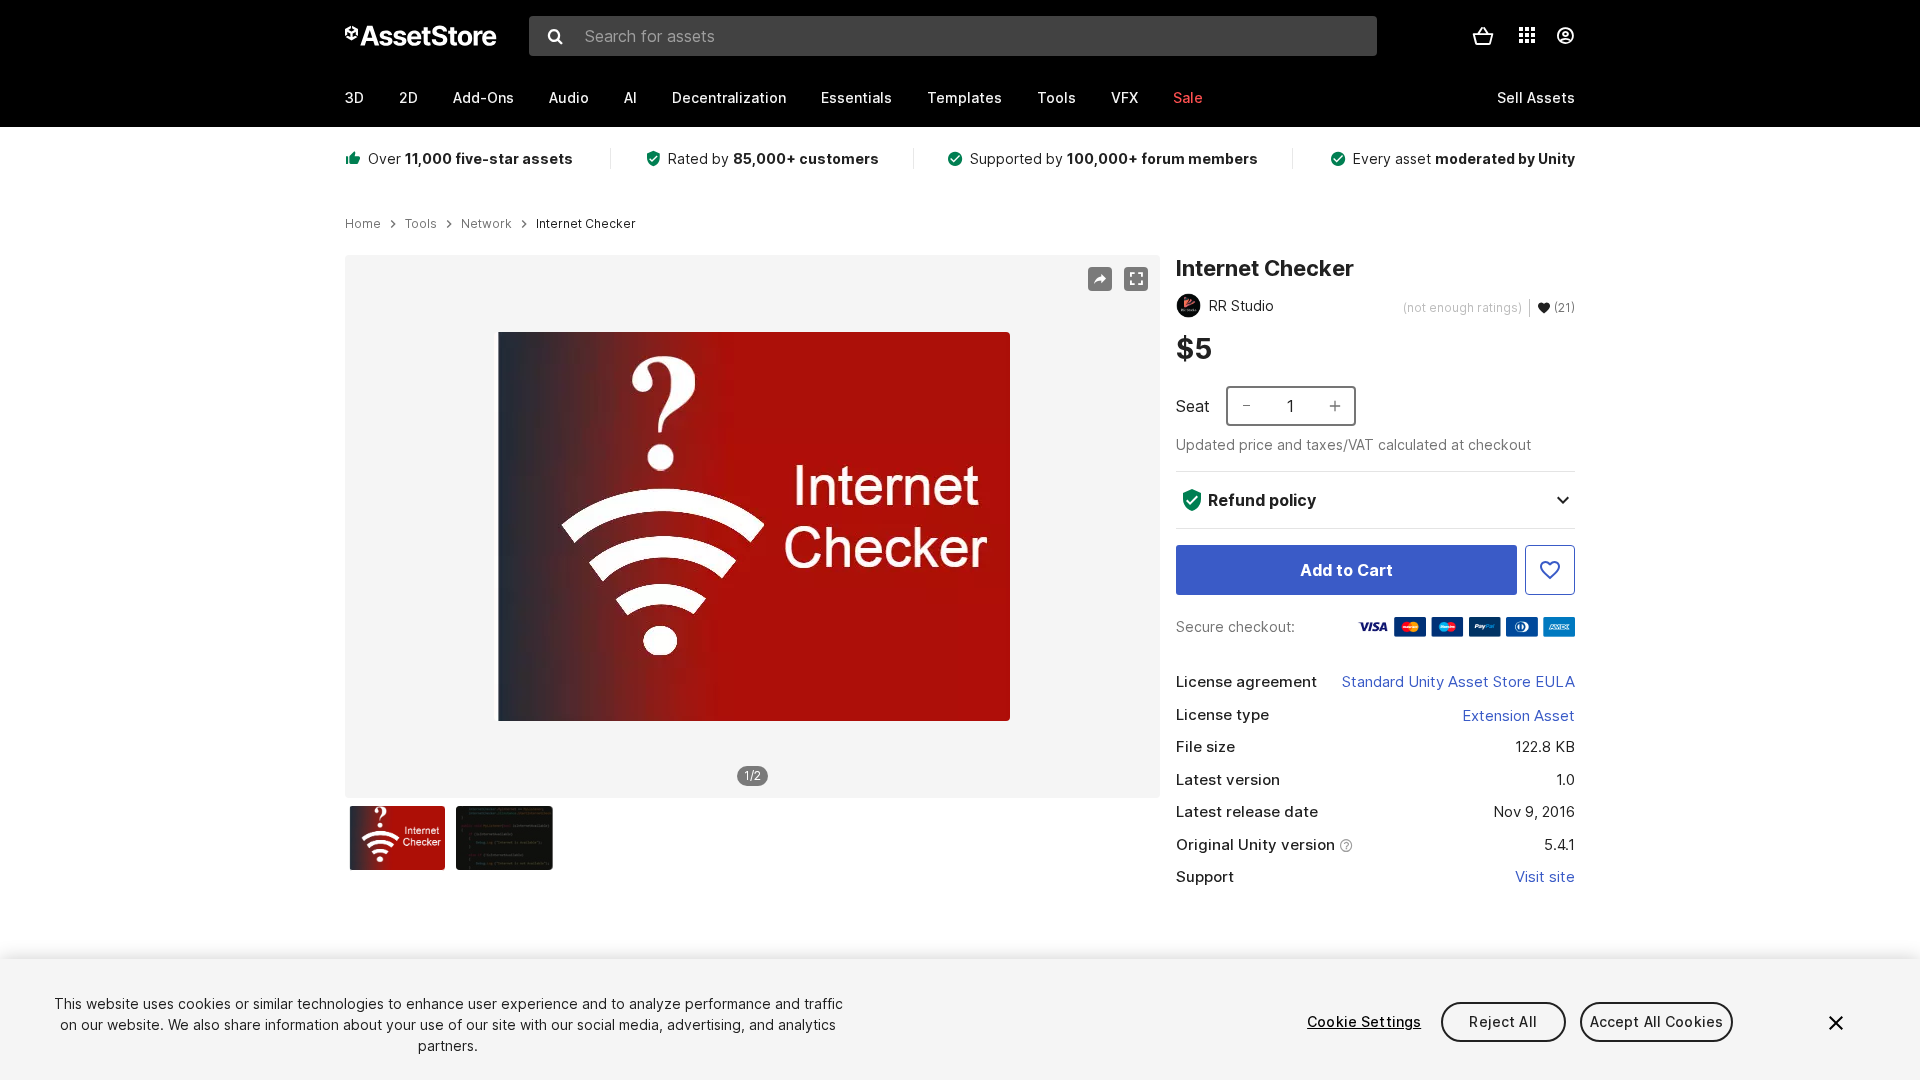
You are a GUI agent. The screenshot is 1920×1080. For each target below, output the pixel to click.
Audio (569, 97)
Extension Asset (1518, 715)
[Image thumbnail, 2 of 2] (509, 838)
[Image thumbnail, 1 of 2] (402, 838)
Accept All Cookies (1657, 1021)
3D (354, 97)
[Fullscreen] (1136, 279)
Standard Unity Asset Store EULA (1458, 681)
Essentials (856, 97)
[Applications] (1527, 35)
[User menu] (1565, 36)
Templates (964, 97)
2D (408, 97)
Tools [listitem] (421, 224)
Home (363, 224)
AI (630, 97)
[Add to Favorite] (1550, 570)
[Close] (1836, 1023)
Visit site (1545, 876)
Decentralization (729, 97)
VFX (1124, 97)
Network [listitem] (486, 224)
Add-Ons (483, 97)
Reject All (1502, 1021)
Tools (1056, 97)
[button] (1483, 36)
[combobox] (953, 36)
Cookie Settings (1364, 1021)
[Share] (1100, 279)
